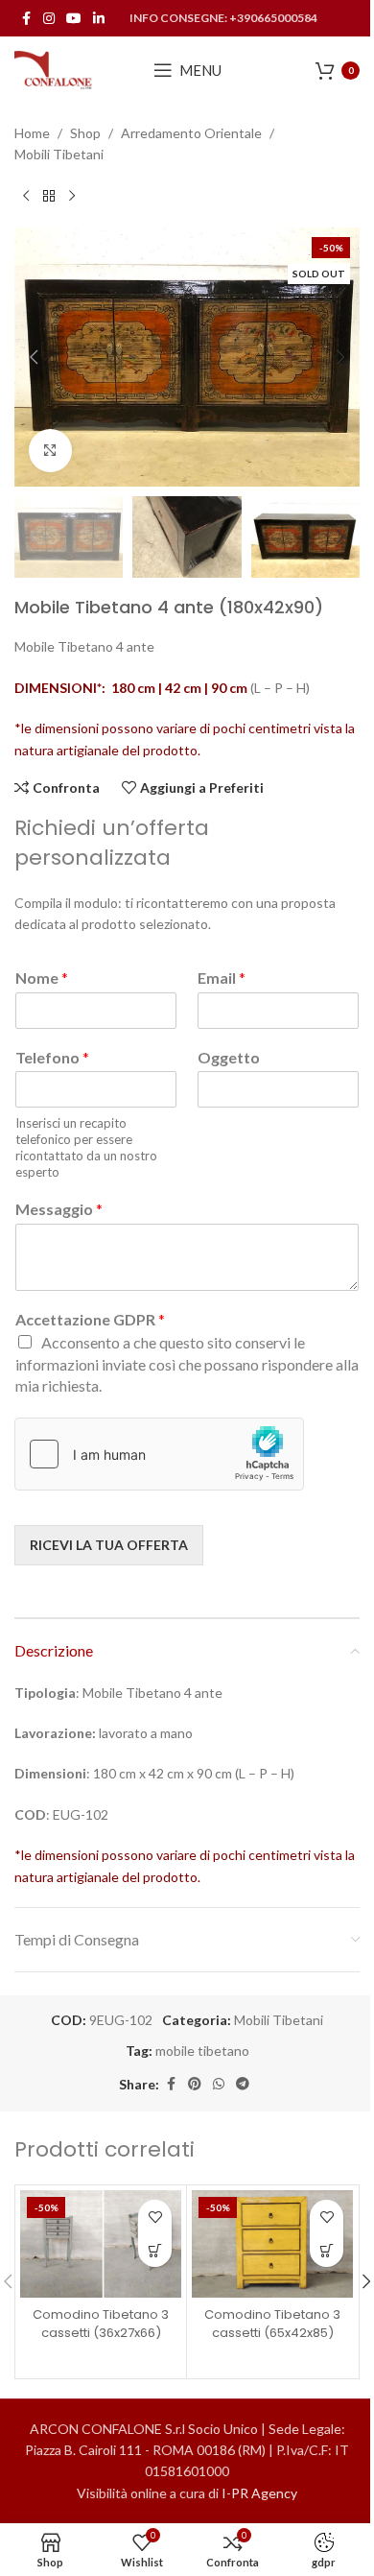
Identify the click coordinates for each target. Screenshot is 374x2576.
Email (222, 978)
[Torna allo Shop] (49, 197)
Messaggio (59, 1209)
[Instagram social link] (49, 19)
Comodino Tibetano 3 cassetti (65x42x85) (272, 2323)
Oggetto (229, 1057)
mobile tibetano (202, 2051)
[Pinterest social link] (195, 2084)
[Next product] (72, 197)
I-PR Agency (259, 2493)
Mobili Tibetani (59, 154)
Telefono (52, 1057)
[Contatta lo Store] (155, 2250)
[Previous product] (26, 197)
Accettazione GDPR (90, 1319)
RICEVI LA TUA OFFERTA (109, 1545)
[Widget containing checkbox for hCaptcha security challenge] (159, 1454)
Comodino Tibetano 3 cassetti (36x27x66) (101, 2323)
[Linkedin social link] (99, 19)
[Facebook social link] (26, 19)
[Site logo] (54, 69)
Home (32, 133)
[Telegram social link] (243, 2084)
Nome (42, 978)
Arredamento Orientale (191, 133)
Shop (85, 133)
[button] (34, 357)
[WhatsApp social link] (219, 2084)
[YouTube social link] (74, 19)
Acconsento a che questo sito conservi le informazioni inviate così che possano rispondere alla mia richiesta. (187, 1364)
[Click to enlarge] (50, 451)
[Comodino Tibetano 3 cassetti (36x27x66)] (101, 2244)
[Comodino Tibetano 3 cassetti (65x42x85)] (272, 2244)
